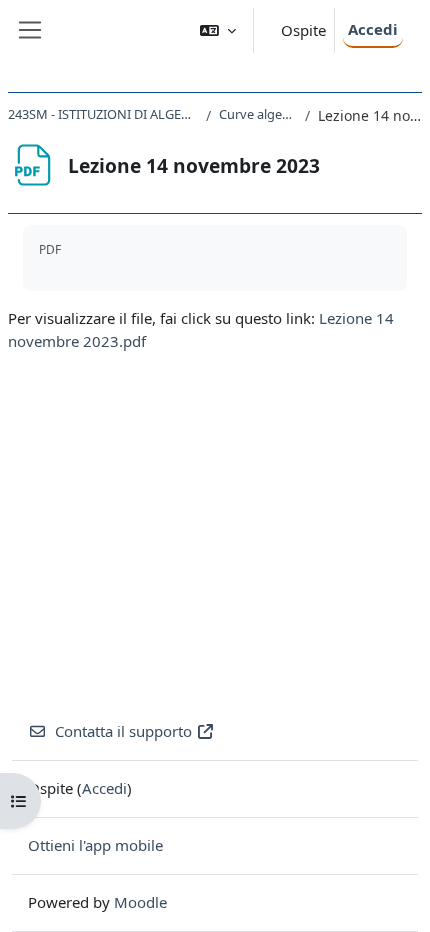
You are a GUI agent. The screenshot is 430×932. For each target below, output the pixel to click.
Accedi (373, 29)
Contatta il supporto (123, 731)
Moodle (140, 902)
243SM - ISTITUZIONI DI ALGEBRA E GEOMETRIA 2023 (103, 114)
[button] (218, 30)
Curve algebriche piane (258, 114)
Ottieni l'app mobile (95, 845)
